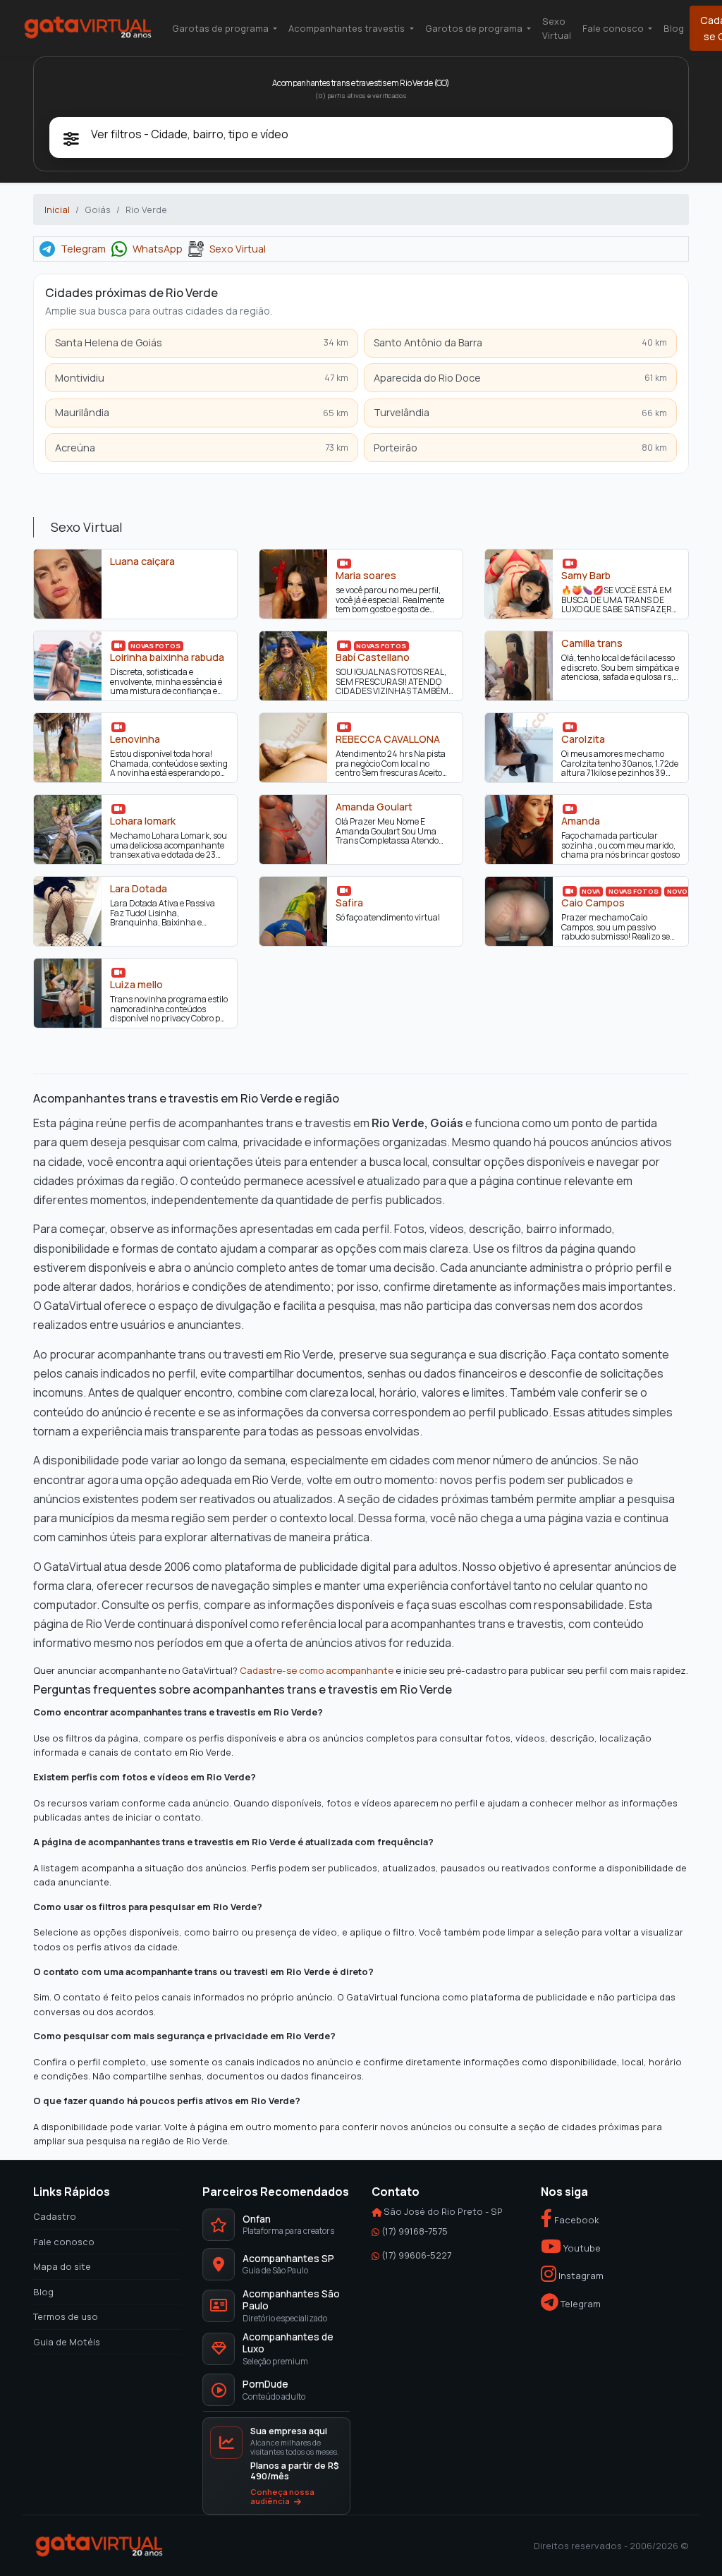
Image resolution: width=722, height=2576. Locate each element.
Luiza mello (136, 985)
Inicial (57, 209)
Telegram (83, 249)
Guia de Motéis (67, 2341)
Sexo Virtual (557, 28)
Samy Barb (586, 576)
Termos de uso (66, 2316)
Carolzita (583, 739)
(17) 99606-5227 (416, 2255)
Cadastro (55, 2216)
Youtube (581, 2247)
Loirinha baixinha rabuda (167, 657)
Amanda (581, 821)
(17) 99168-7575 (415, 2230)
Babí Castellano (373, 657)
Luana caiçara (142, 561)
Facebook (576, 2220)
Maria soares (366, 576)
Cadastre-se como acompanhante (317, 1670)
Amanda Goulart (374, 807)
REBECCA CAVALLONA (388, 739)
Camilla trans (592, 643)
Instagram (580, 2276)
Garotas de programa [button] (221, 28)
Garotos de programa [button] (475, 28)
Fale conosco (64, 2241)
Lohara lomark (143, 821)
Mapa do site (62, 2266)
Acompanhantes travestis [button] (348, 28)
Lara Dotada (139, 889)
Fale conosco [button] (614, 28)
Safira (349, 903)
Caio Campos (593, 903)
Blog (674, 28)
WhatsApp (158, 249)
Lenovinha (135, 739)
